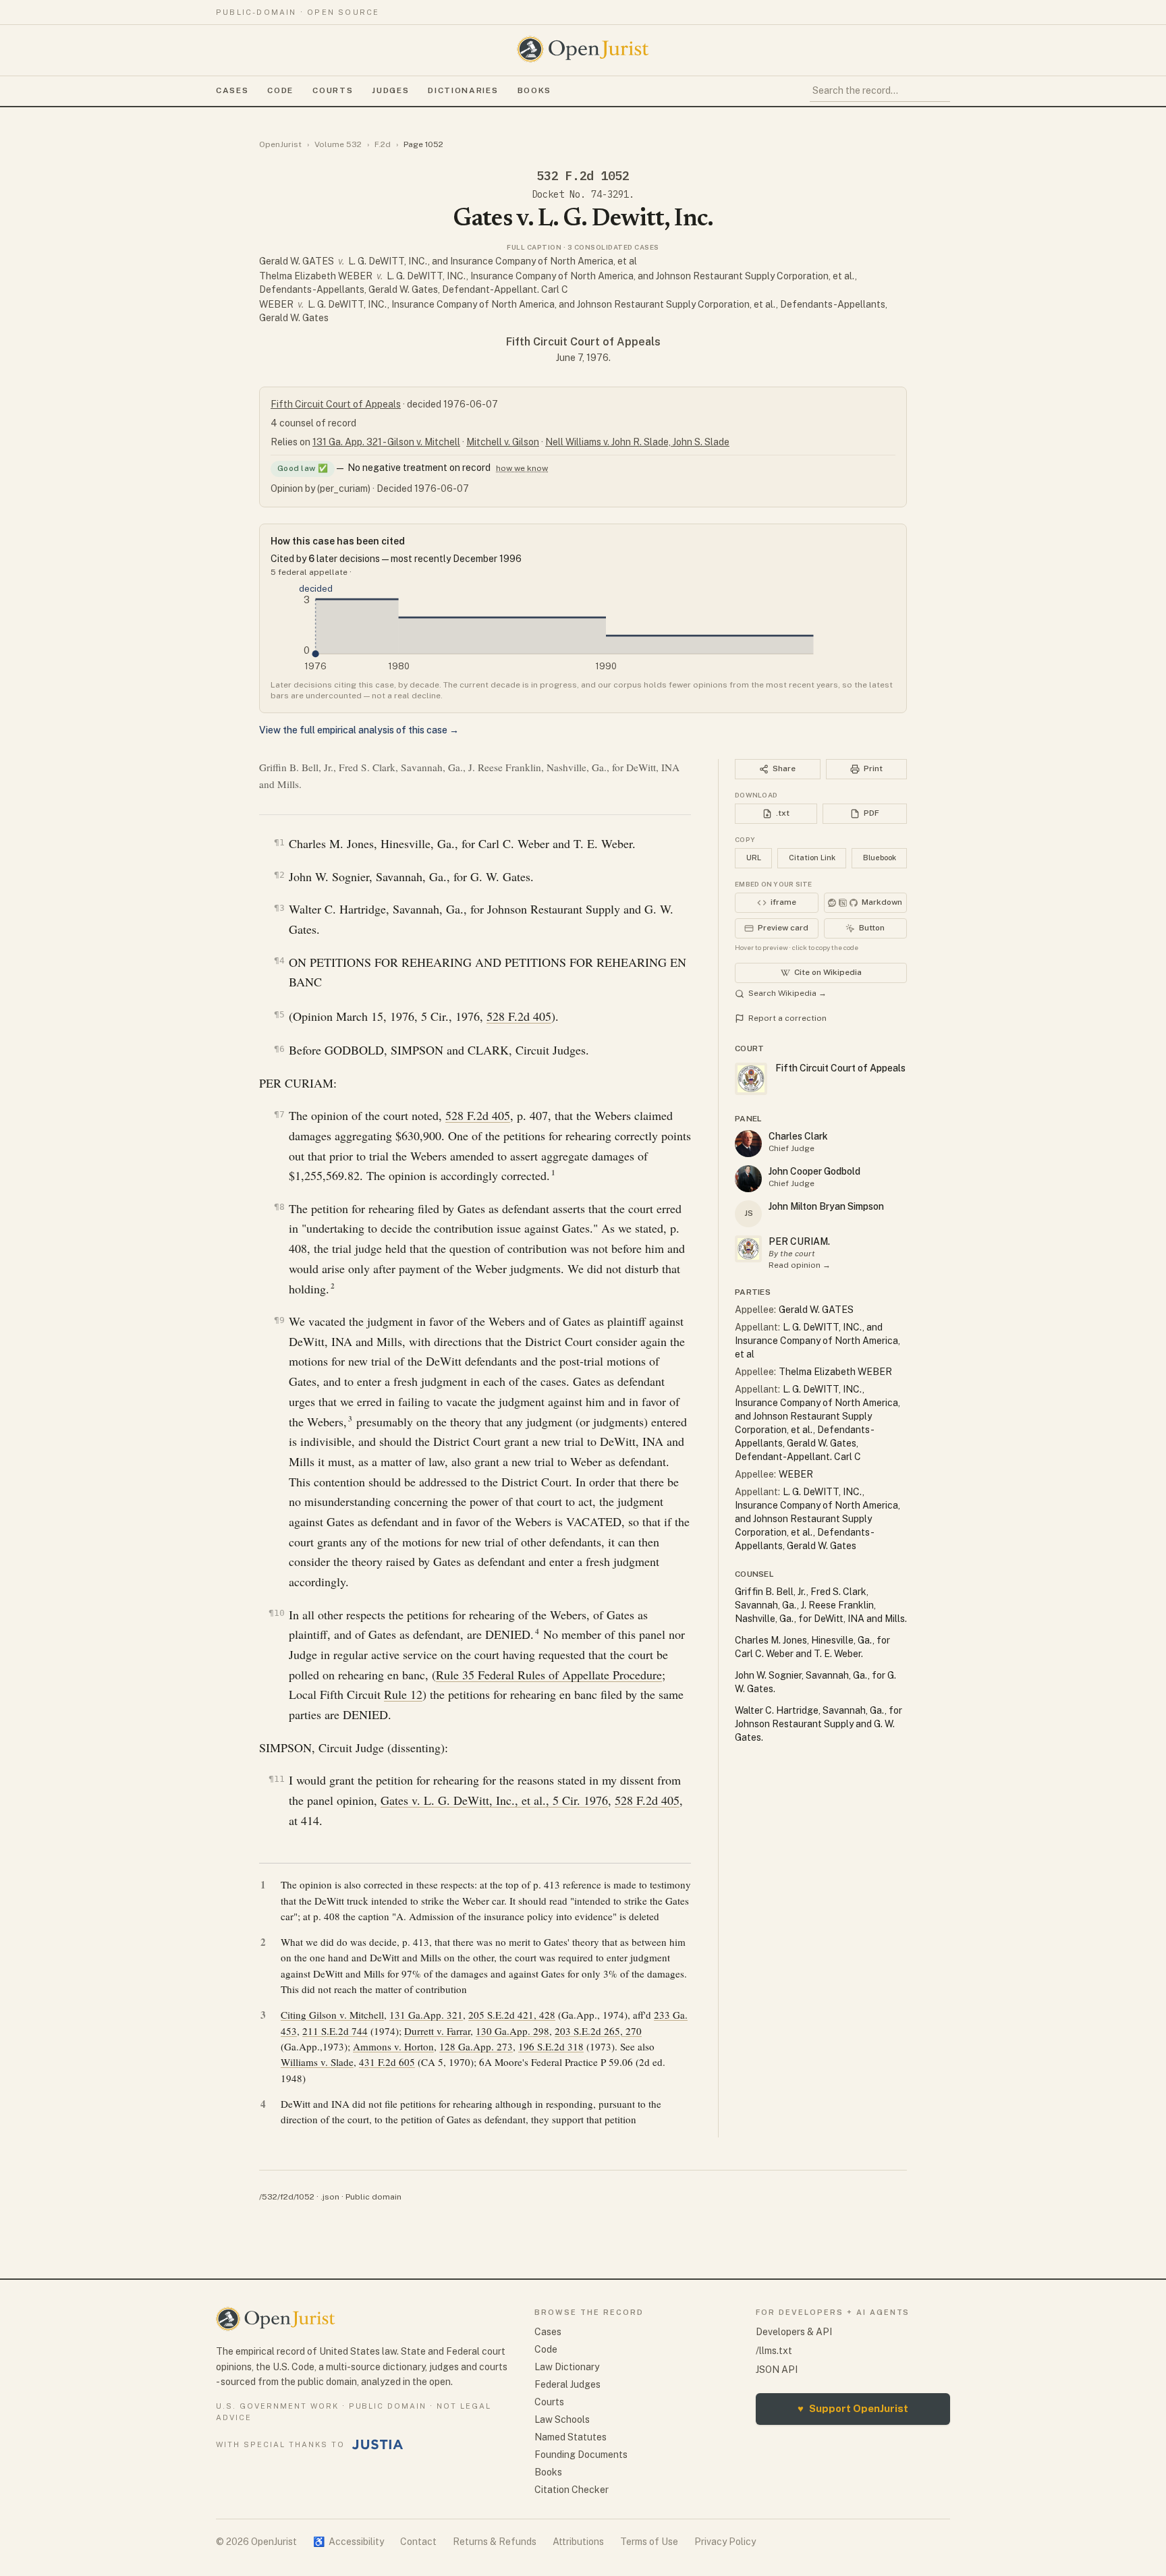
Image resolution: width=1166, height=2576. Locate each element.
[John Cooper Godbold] (748, 1179)
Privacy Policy (725, 2542)
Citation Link (812, 858)
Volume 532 (338, 144)
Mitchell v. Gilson (503, 442)
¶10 (277, 1613)
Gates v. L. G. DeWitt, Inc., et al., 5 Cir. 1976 (494, 1800)
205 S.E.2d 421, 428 (512, 2015)
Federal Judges (567, 2384)
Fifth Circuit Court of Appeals (583, 342)
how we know (522, 468)
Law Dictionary (567, 2367)
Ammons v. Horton (393, 2046)
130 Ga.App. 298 (512, 2031)
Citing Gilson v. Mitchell (332, 2015)
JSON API (777, 2370)
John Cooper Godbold (814, 1171)
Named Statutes (571, 2437)
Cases (232, 90)
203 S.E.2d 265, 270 (598, 2031)
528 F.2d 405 (519, 1016)
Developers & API (794, 2332)
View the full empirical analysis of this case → (359, 730)
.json (330, 2197)
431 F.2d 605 (387, 2062)
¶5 (279, 1014)
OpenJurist (280, 144)
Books (534, 90)
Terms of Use (649, 2542)
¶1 (279, 842)
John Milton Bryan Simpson (826, 1206)
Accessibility (349, 2542)
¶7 (279, 1114)
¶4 (279, 960)
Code (280, 90)
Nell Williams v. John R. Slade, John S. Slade (637, 442)
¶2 (279, 875)
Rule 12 (403, 1694)
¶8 (279, 1207)
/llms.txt (774, 2351)
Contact (418, 2542)
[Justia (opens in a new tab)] (378, 2444)
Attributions (578, 2542)
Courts (333, 90)
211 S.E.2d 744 (335, 2031)
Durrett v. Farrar (437, 2031)
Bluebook (880, 858)
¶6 (279, 1049)
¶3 (279, 908)
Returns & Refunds (495, 2542)
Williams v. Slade (317, 2062)
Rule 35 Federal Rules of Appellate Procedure (549, 1675)
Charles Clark (798, 1136)
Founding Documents (581, 2455)
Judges (390, 90)
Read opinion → (800, 1265)
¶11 (277, 1779)
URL (754, 858)
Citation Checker (572, 2490)
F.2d (383, 144)
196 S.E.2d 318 (551, 2046)
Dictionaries (463, 90)
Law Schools (562, 2419)
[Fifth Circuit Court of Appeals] (748, 1249)
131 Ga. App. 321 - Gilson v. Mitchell (386, 442)
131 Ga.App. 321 (426, 2015)
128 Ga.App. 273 (476, 2046)
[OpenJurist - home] (583, 49)
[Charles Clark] (748, 1144)
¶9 (279, 1320)
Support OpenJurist (853, 2408)
